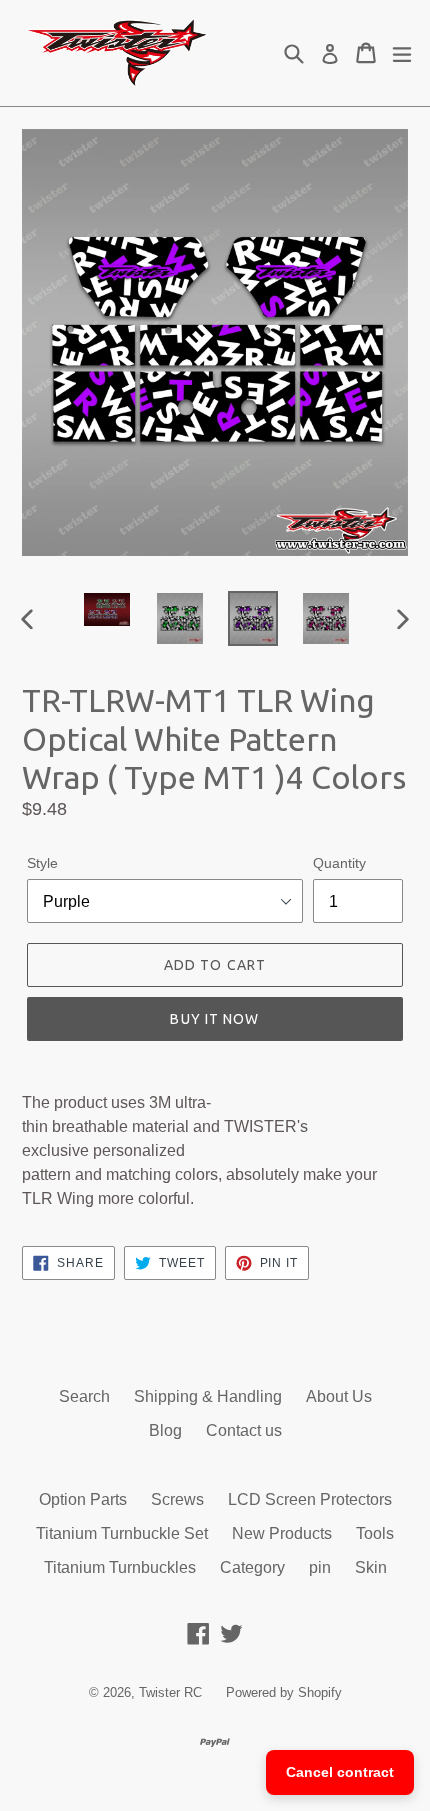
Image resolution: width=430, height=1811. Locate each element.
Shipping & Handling (208, 1396)
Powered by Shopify (284, 1692)
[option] (106, 609)
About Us (339, 1396)
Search (84, 1396)
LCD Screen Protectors (310, 1499)
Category (252, 1567)
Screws (177, 1499)
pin (320, 1567)
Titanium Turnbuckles (120, 1567)
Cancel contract (340, 1772)
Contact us (244, 1430)
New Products (282, 1533)
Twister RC (170, 1692)
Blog (165, 1430)
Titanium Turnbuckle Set (122, 1533)
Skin (371, 1567)
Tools (375, 1533)
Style (42, 863)
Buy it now (214, 1019)
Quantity (339, 863)
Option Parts (83, 1499)
